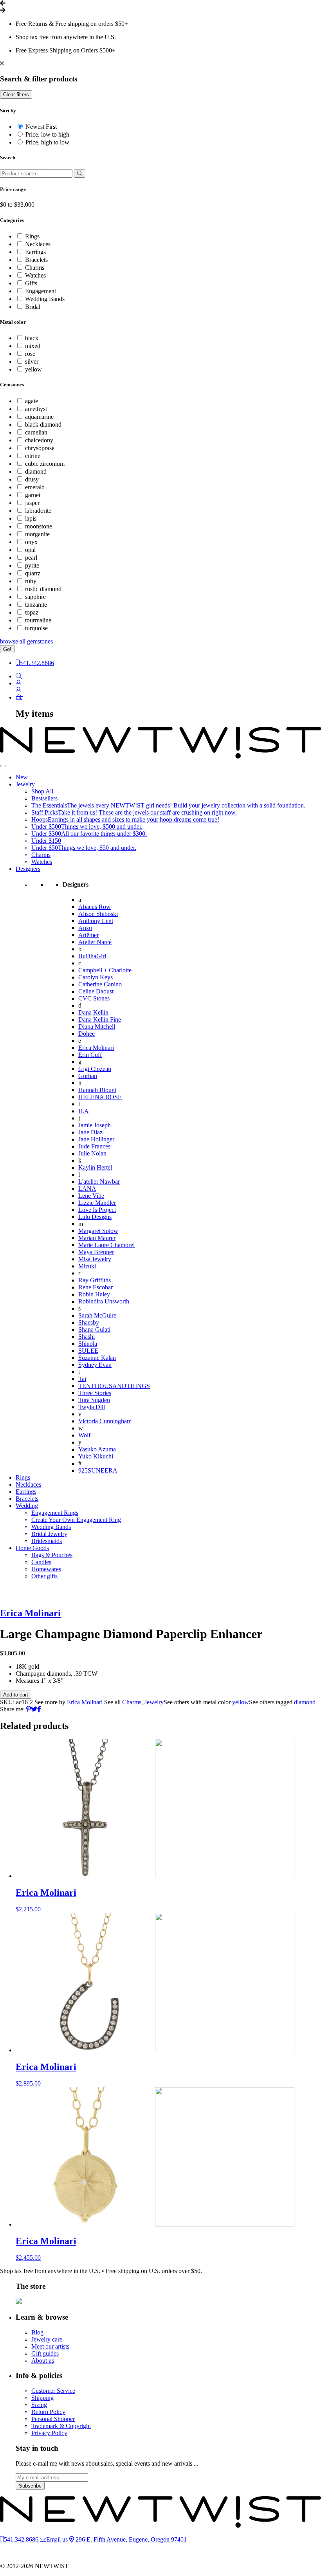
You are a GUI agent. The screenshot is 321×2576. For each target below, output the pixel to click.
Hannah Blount (97, 1090)
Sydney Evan (95, 1365)
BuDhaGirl (92, 956)
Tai (82, 1379)
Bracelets (36, 260)
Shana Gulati (94, 1329)
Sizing (39, 2405)
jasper (32, 503)
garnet (33, 495)
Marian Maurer (97, 1238)
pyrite (32, 565)
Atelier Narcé (95, 942)
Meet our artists (50, 2346)
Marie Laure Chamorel (106, 1245)
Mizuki (87, 1266)
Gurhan (88, 1076)
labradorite (38, 511)
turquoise (36, 628)
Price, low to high (47, 134)
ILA (84, 1111)
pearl (31, 558)
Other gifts (44, 1576)
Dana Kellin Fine (100, 1019)
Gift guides (45, 2353)
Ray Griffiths (95, 1280)
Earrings (35, 252)
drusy (32, 479)
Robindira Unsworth (104, 1301)
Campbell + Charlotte (105, 970)
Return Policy (48, 2412)
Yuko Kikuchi (96, 1456)
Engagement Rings (55, 1513)
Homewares (46, 1569)
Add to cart (16, 1695)
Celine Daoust (96, 991)
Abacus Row (95, 907)
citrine (33, 456)
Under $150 (46, 841)
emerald (35, 487)
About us (43, 2361)
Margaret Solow (98, 1231)
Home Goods (32, 1548)
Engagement (41, 291)
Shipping (42, 2398)
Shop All (42, 791)
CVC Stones (94, 998)
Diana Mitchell (97, 1027)
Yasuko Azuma (97, 1449)
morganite (37, 534)
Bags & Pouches (52, 1555)
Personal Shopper (53, 2419)
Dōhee (87, 1034)
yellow (33, 369)
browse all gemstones (26, 641)
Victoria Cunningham (105, 1421)
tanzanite (36, 605)
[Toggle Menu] (3, 766)
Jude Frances (94, 1146)
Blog (37, 2332)
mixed (33, 346)
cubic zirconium (45, 464)
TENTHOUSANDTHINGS (114, 1386)
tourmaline (38, 620)
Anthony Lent (96, 921)
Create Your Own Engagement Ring (76, 1520)
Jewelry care (47, 2339)
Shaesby (89, 1322)
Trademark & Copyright (61, 2426)
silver (32, 361)
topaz (32, 612)
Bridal (33, 307)
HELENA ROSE (100, 1097)
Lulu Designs (95, 1217)
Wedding (27, 1506)
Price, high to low (47, 142)
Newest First (41, 127)
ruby (31, 581)
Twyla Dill (92, 1407)
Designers (28, 869)
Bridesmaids (47, 1541)
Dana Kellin (93, 1012)
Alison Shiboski (98, 914)
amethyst (36, 409)
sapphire (35, 597)
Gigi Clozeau (95, 1069)
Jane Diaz (90, 1132)
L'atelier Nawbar (99, 1182)
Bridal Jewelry (49, 1534)
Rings (32, 236)
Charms (35, 268)
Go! (7, 649)
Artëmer (88, 935)
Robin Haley (94, 1294)
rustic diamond (43, 589)
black (32, 338)
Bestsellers (44, 798)
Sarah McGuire (97, 1315)
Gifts (31, 283)
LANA (87, 1189)
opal (30, 550)
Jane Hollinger (96, 1139)
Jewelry (25, 784)
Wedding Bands (45, 299)
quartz (33, 573)
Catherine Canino (100, 984)
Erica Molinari (96, 1048)
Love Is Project (97, 1210)
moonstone (39, 526)
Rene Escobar (96, 1287)
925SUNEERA (98, 1470)
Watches (35, 275)
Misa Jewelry (95, 1259)
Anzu (85, 928)
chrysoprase (40, 448)
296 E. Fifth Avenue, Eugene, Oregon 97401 (130, 2539)
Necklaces (38, 244)
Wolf (84, 1435)
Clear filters (16, 95)
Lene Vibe (91, 1196)
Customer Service (53, 2391)
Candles (41, 1562)
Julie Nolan (92, 1153)
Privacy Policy (49, 2433)
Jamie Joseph (95, 1125)
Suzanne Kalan (97, 1358)
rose (30, 354)
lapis (31, 518)
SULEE (88, 1351)
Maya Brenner (96, 1252)
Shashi (87, 1337)
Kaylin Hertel (95, 1167)
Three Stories (95, 1393)
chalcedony (39, 440)
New (22, 777)
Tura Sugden (94, 1400)
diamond (36, 471)
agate (32, 401)
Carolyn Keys (96, 977)
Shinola (88, 1344)
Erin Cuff (90, 1055)
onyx (31, 542)
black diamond (43, 425)
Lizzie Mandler (97, 1203)
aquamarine (39, 417)
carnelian (36, 432)
